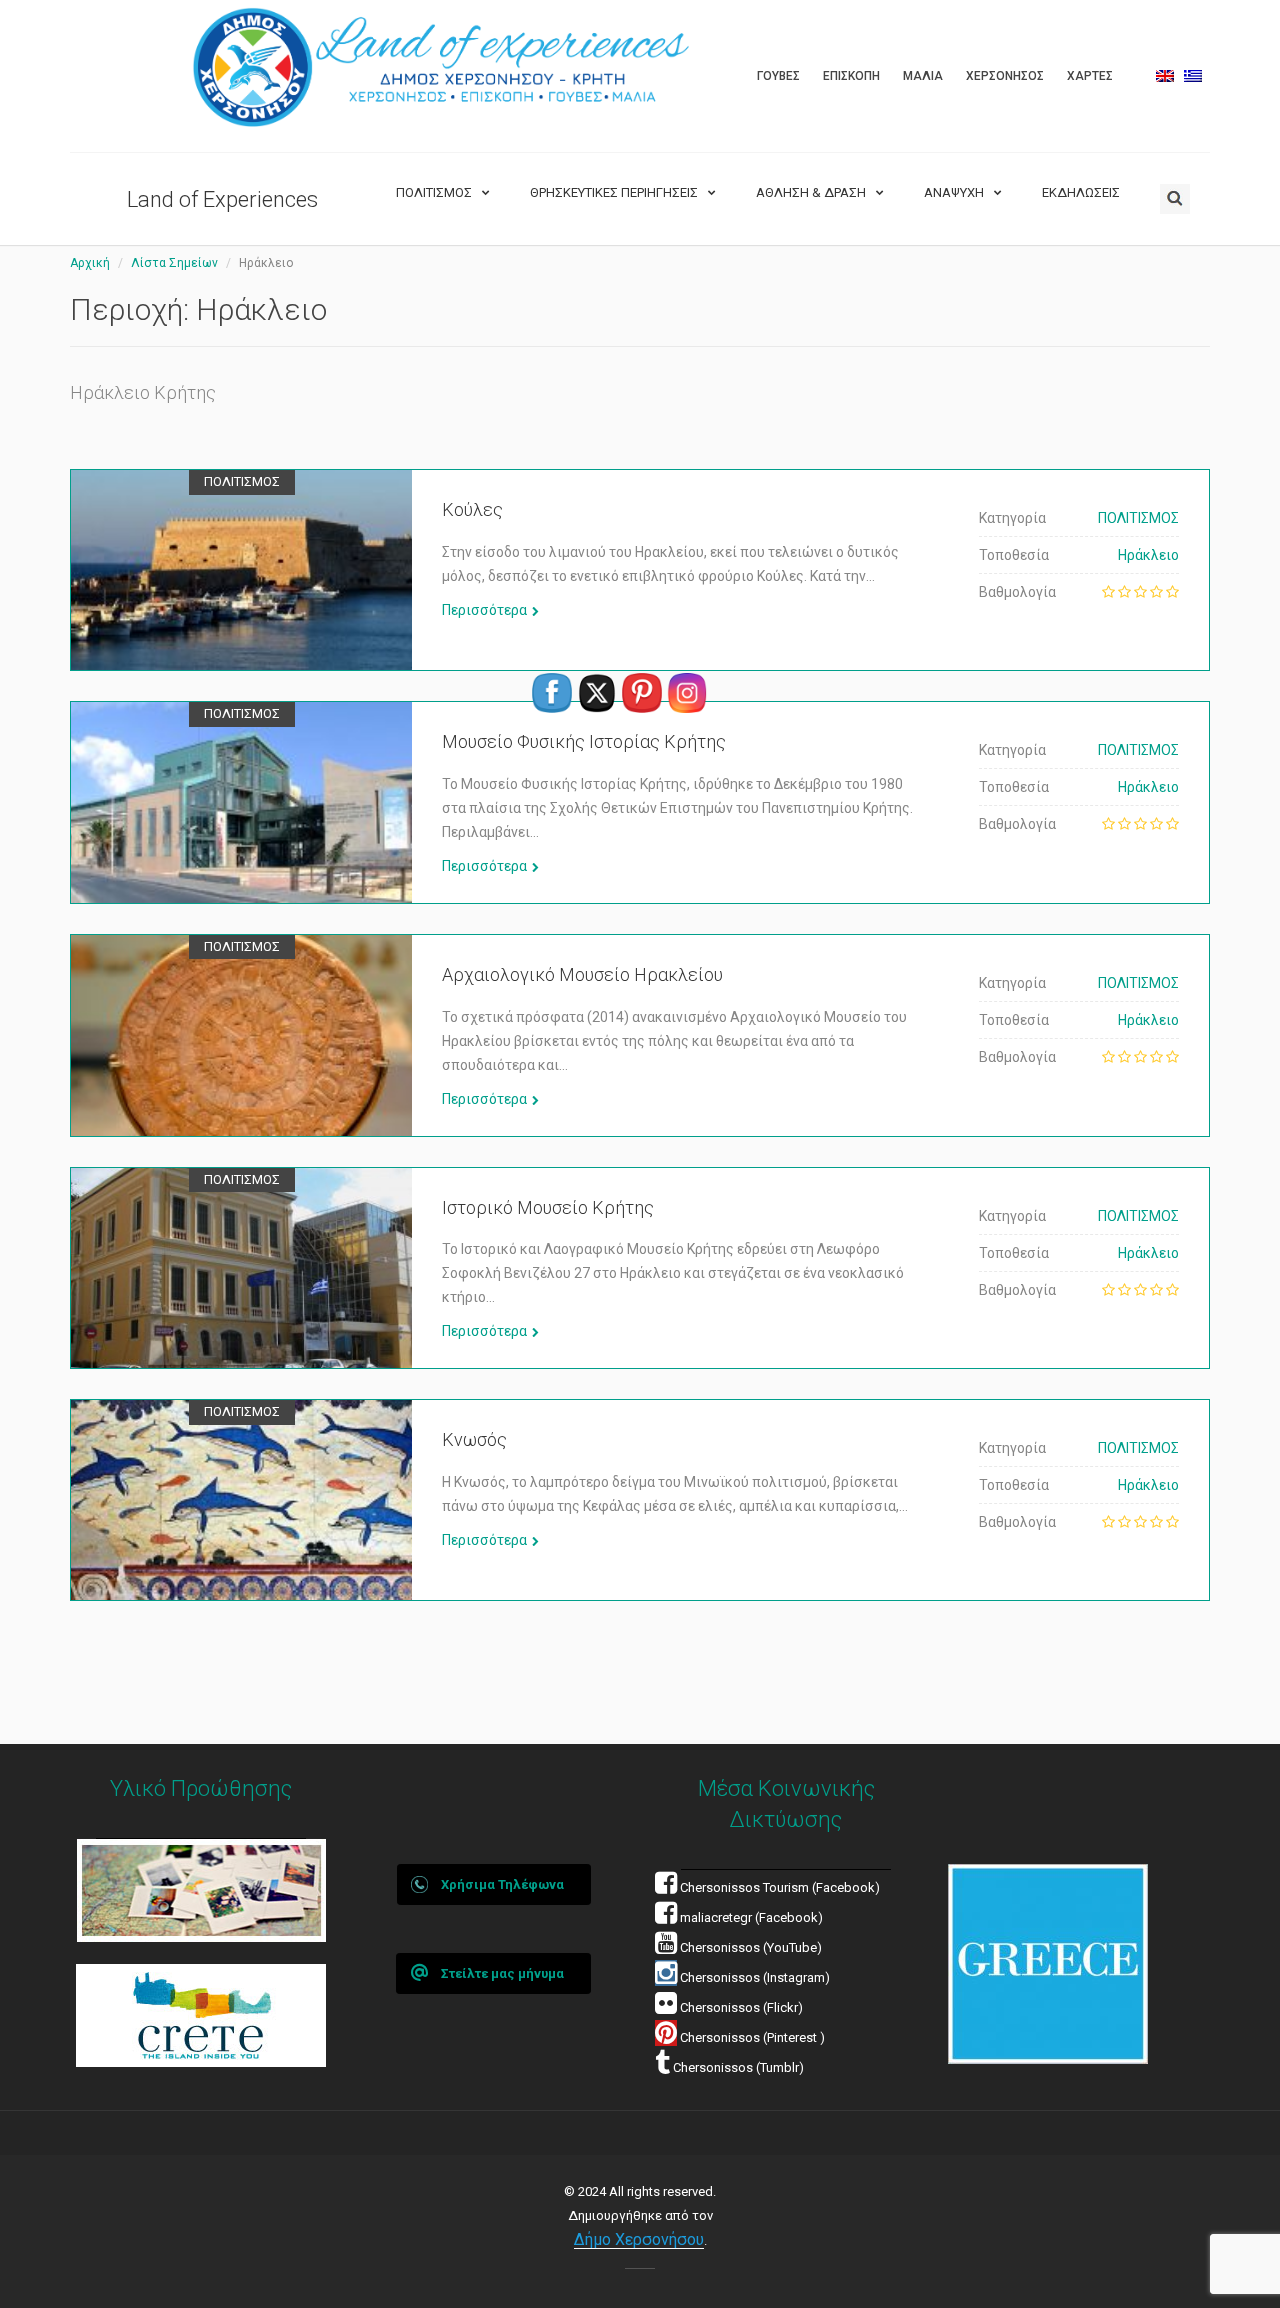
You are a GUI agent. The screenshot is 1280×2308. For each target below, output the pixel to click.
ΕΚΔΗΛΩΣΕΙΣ (1081, 192)
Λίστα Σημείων (174, 263)
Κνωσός (474, 1439)
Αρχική (90, 263)
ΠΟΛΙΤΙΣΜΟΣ (434, 192)
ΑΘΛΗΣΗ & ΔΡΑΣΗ (811, 192)
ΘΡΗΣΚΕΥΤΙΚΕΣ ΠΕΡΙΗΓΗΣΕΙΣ (614, 192)
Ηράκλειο (1148, 555)
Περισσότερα (484, 610)
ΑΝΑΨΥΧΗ (954, 192)
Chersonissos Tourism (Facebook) (780, 1887)
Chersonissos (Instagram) (753, 1977)
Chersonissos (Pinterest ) (752, 2037)
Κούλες (472, 509)
